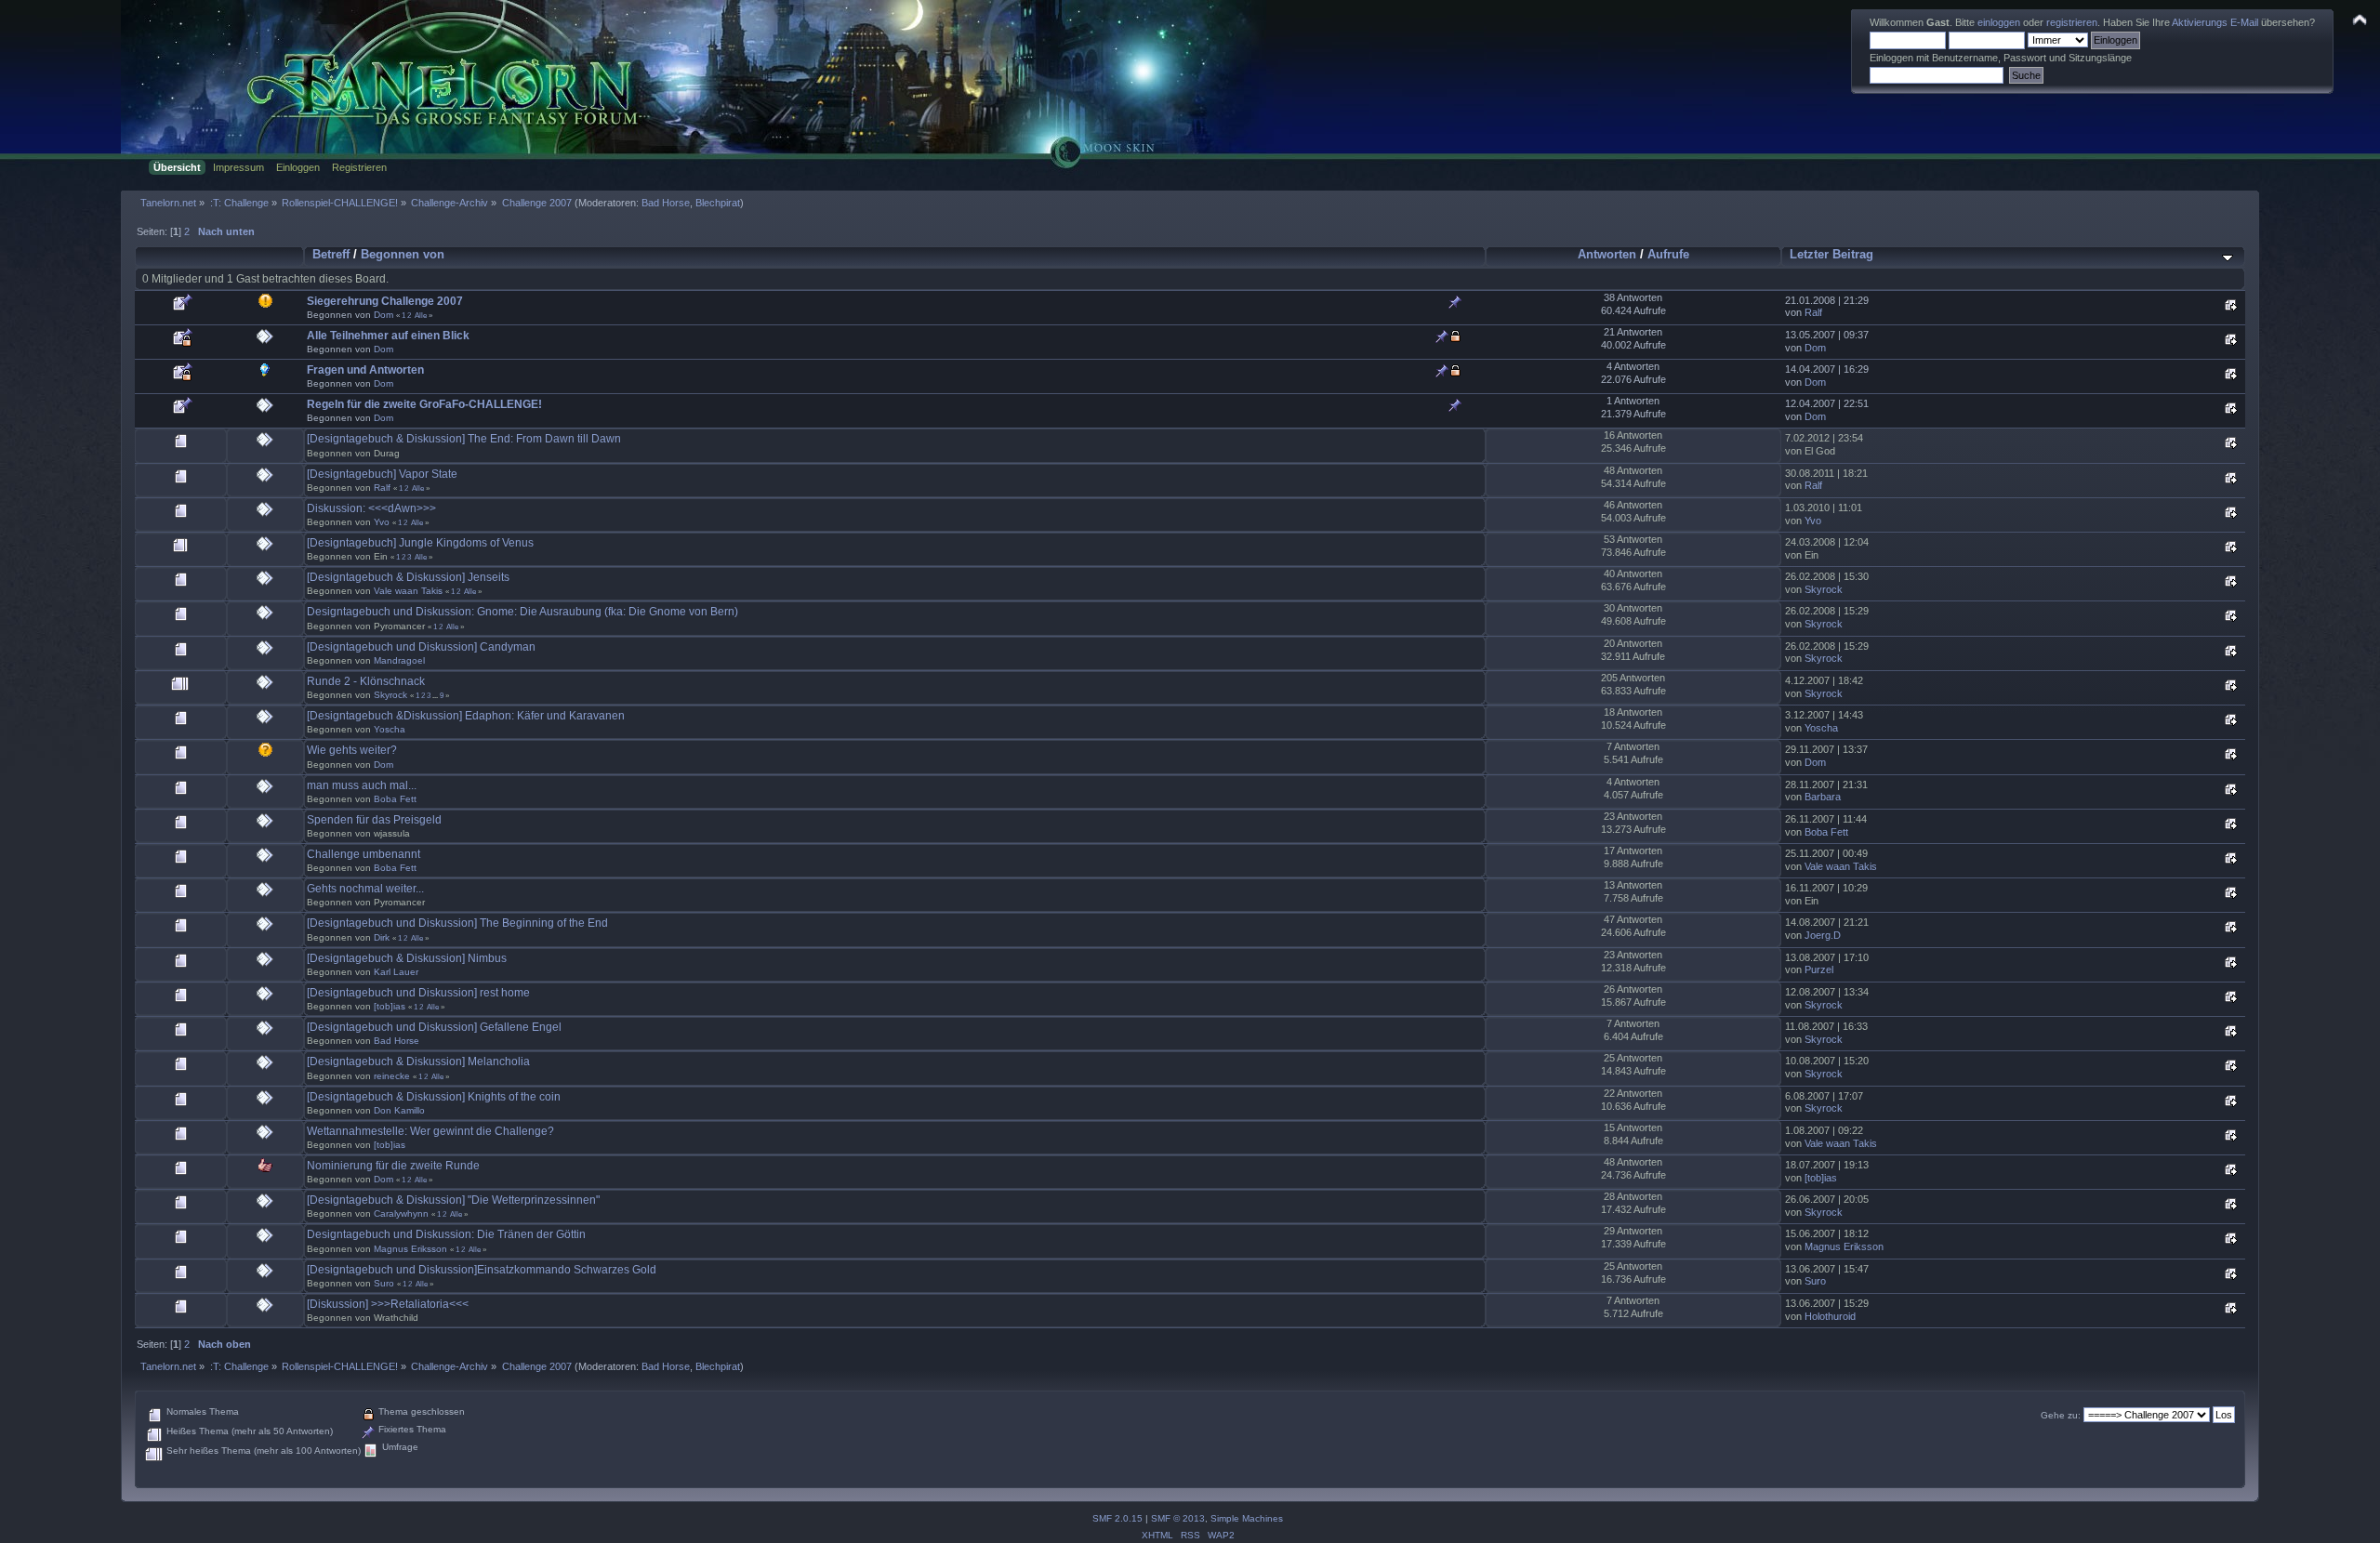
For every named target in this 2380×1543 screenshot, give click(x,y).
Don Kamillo (399, 1110)
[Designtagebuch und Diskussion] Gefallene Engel (434, 1027)
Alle (421, 315)
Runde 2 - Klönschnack (366, 681)
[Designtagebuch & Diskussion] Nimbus (407, 958)
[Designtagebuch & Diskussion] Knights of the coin (434, 1097)
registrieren (2072, 22)
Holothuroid (1830, 1316)
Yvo (382, 522)
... (436, 695)
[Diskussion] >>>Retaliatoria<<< (388, 1304)
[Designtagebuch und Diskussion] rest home (418, 993)
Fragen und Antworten (365, 370)
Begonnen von (403, 254)
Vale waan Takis (408, 591)
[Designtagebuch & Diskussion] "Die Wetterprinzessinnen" (453, 1200)
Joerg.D (1823, 935)
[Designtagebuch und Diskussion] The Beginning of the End (457, 923)
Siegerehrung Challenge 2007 (385, 301)
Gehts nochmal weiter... (365, 889)
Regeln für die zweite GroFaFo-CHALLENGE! (424, 404)
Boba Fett (395, 799)
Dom (383, 315)
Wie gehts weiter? (352, 750)
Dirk (382, 937)
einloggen (1999, 22)
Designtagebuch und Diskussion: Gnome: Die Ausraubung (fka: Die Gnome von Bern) (522, 612)
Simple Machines (1247, 1518)
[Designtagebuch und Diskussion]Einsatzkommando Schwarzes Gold (482, 1270)
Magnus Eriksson (410, 1249)
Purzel (1819, 969)
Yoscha (390, 729)
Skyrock (1824, 589)
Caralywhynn (401, 1213)
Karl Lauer (396, 972)
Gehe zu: (2061, 1415)
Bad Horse (666, 203)
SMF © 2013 (1178, 1518)
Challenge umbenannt (364, 854)
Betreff (331, 254)
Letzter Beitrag (1831, 254)
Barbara (1823, 797)
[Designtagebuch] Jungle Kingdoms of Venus (420, 543)
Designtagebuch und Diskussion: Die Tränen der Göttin (446, 1234)
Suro (384, 1283)
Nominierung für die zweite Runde (393, 1166)
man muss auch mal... (362, 785)
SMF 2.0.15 (1117, 1518)
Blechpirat (718, 203)
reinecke (392, 1076)
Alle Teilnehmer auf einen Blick (388, 336)
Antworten (1607, 254)
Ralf (1813, 312)
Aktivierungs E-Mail (2215, 22)
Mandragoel (399, 660)
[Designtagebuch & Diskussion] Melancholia (418, 1062)
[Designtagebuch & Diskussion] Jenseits (408, 577)
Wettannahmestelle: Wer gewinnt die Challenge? (430, 1131)
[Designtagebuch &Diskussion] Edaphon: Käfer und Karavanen (466, 716)
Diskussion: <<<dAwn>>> (371, 508)
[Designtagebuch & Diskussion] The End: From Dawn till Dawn (464, 439)
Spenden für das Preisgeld (374, 820)
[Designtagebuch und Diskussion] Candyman (421, 647)
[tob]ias (390, 1006)
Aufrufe (1668, 254)
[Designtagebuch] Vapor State (382, 474)
